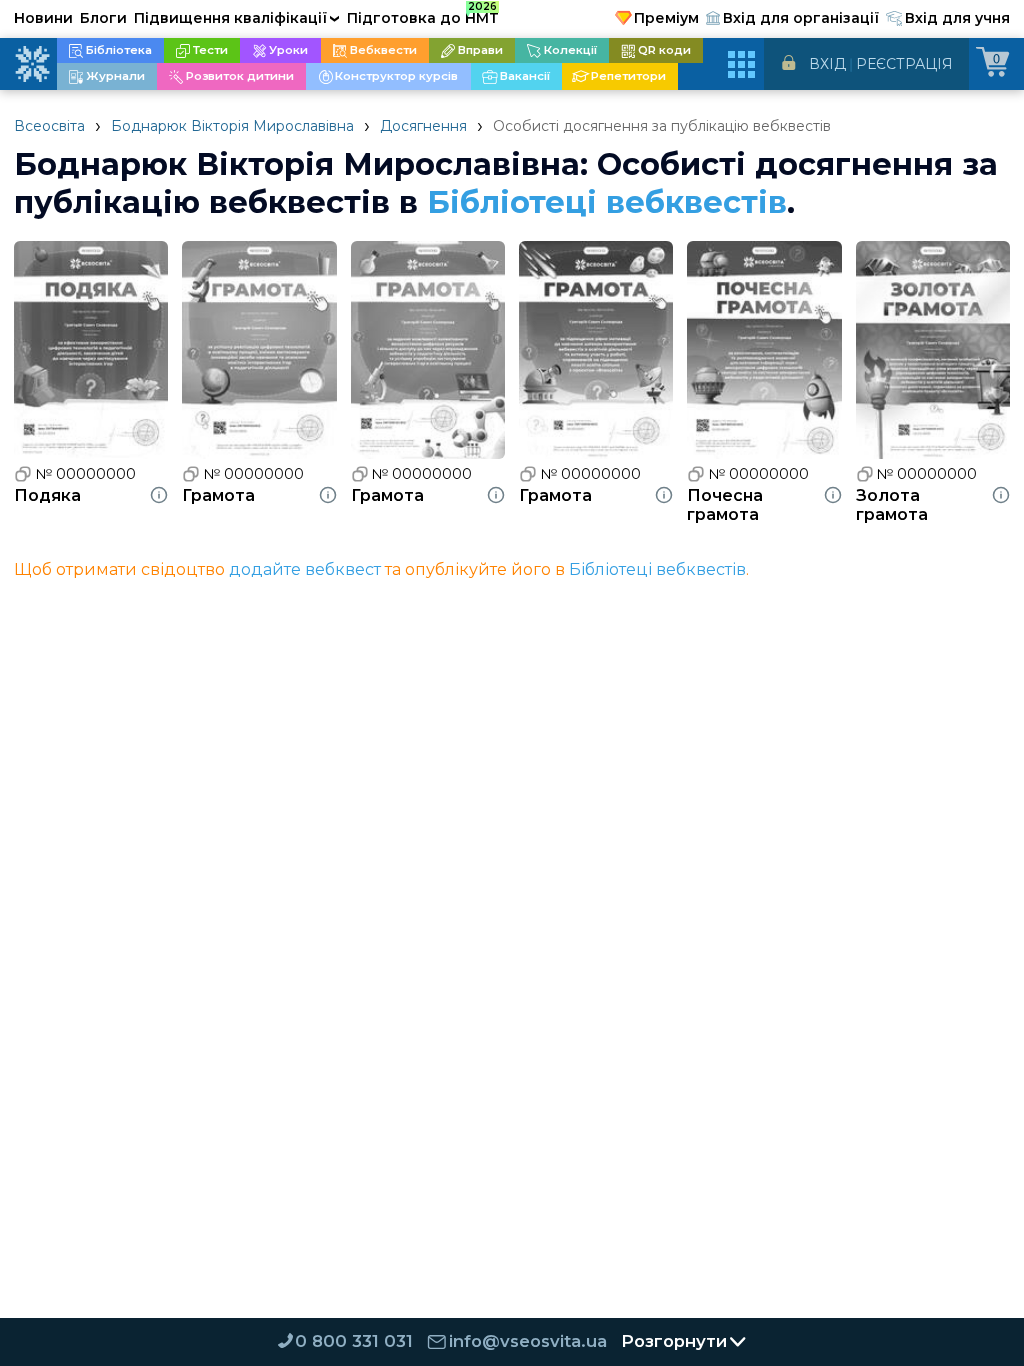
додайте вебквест (305, 569)
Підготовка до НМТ (423, 15)
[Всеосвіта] (32, 64)
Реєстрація (904, 64)
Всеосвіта (49, 126)
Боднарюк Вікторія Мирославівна (232, 126)
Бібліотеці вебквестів (607, 202)
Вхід (827, 64)
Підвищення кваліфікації (237, 18)
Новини (43, 18)
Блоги (103, 18)
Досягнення (423, 126)
